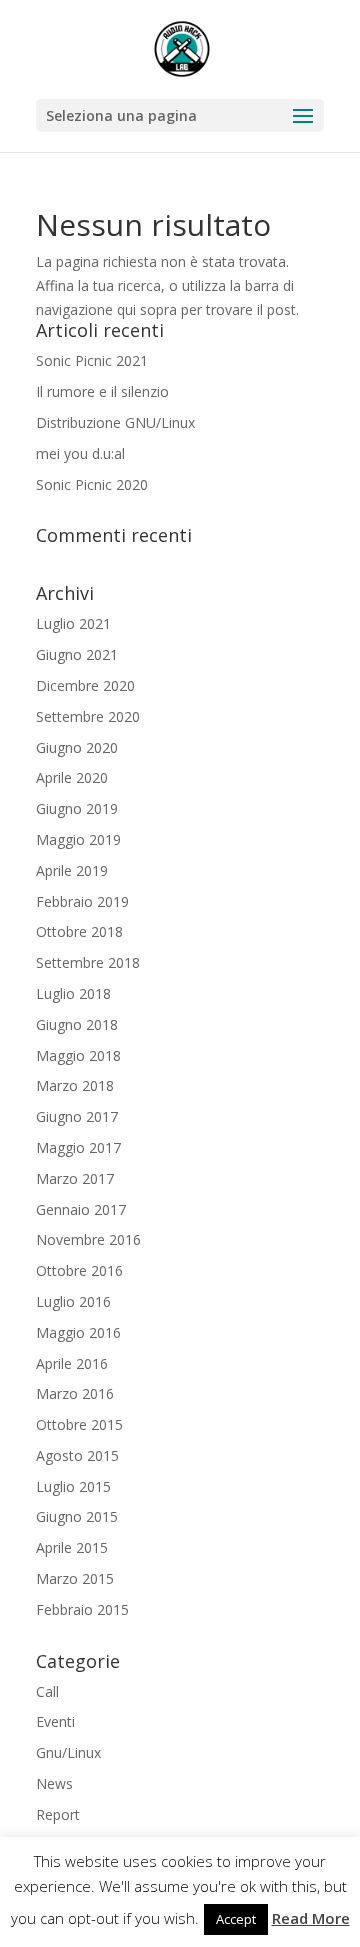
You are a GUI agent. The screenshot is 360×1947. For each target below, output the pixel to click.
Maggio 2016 (78, 1332)
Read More (311, 1918)
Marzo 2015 (75, 1578)
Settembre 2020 (88, 716)
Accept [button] (236, 1919)
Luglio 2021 (73, 623)
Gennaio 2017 (81, 1209)
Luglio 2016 (73, 1301)
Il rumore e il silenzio (102, 391)
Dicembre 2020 (85, 685)
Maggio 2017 (78, 1147)
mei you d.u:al (80, 453)
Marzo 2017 (75, 1178)
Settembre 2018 (88, 962)
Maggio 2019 (78, 839)
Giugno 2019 (77, 808)
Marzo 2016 (75, 1393)
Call (47, 1691)
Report (58, 1814)
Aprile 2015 (72, 1547)
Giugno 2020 (77, 747)
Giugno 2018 (77, 1024)
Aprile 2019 (72, 870)
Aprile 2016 (72, 1363)
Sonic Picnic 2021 (92, 360)
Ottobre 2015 (79, 1424)
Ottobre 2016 (79, 1270)
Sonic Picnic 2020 (92, 484)
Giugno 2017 (77, 1116)
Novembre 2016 (88, 1239)
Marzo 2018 (75, 1085)
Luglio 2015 (73, 1486)
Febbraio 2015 (82, 1609)
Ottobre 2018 (79, 931)
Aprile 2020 (72, 777)
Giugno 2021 (77, 654)
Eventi (55, 1721)
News (54, 1783)
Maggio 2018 (78, 1055)
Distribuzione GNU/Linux (115, 422)
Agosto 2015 (77, 1455)
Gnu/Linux (68, 1752)
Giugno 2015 (77, 1516)
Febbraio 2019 (82, 901)
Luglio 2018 (73, 993)
